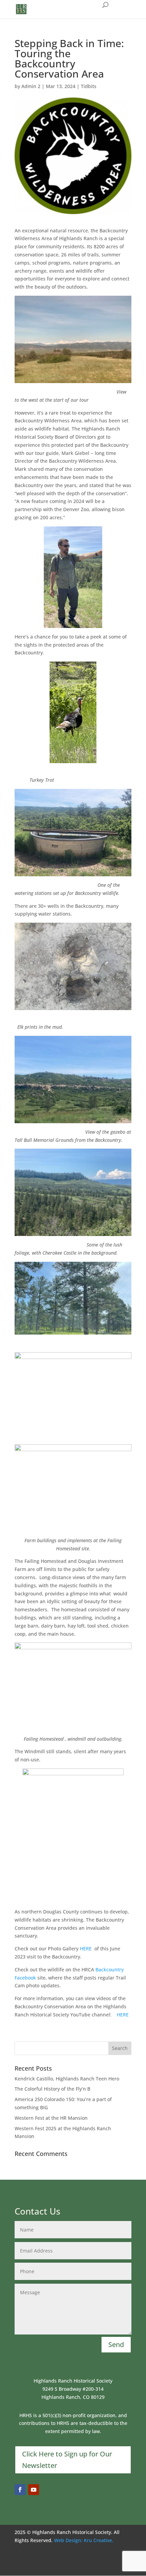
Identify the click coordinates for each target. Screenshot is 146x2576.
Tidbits (89, 86)
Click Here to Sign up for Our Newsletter (67, 2460)
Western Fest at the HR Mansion (51, 2118)
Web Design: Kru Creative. (84, 2540)
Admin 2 (31, 86)
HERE (86, 1949)
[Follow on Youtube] (34, 2490)
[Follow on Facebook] (20, 2490)
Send (116, 2344)
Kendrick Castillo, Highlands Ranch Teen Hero (67, 2079)
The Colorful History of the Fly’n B (52, 2089)
